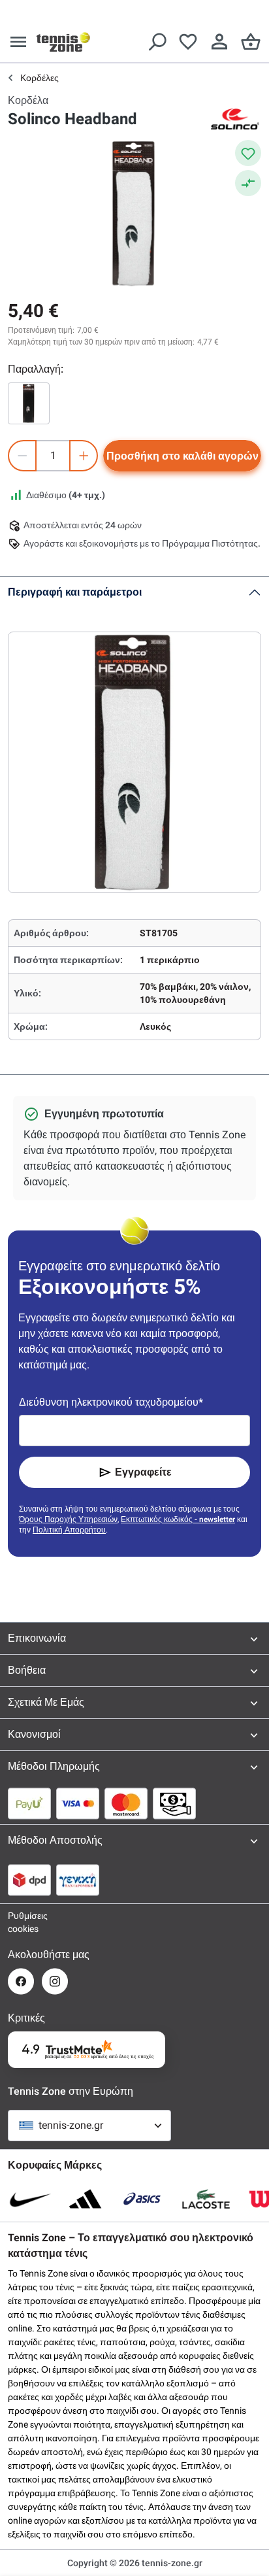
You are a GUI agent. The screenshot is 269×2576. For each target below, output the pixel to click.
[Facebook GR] (21, 1981)
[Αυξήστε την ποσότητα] (84, 456)
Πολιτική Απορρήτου (69, 1530)
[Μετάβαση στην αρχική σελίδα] (63, 42)
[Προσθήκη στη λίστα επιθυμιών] (248, 153)
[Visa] (78, 1803)
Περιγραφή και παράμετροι (75, 592)
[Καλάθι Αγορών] (251, 42)
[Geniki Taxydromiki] (78, 1880)
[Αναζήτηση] (157, 42)
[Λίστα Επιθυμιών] (188, 42)
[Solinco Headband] (29, 403)
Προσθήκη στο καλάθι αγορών (182, 456)
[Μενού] (18, 42)
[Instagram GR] (55, 1981)
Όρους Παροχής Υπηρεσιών (68, 1519)
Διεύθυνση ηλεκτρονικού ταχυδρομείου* (111, 1402)
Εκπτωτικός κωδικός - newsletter (178, 1519)
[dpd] (29, 1880)
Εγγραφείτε (143, 1472)
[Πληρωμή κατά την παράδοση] (174, 1803)
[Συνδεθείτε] (219, 42)
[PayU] (29, 1803)
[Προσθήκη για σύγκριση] (248, 183)
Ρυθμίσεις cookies (21, 1922)
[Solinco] (235, 119)
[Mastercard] (126, 1803)
